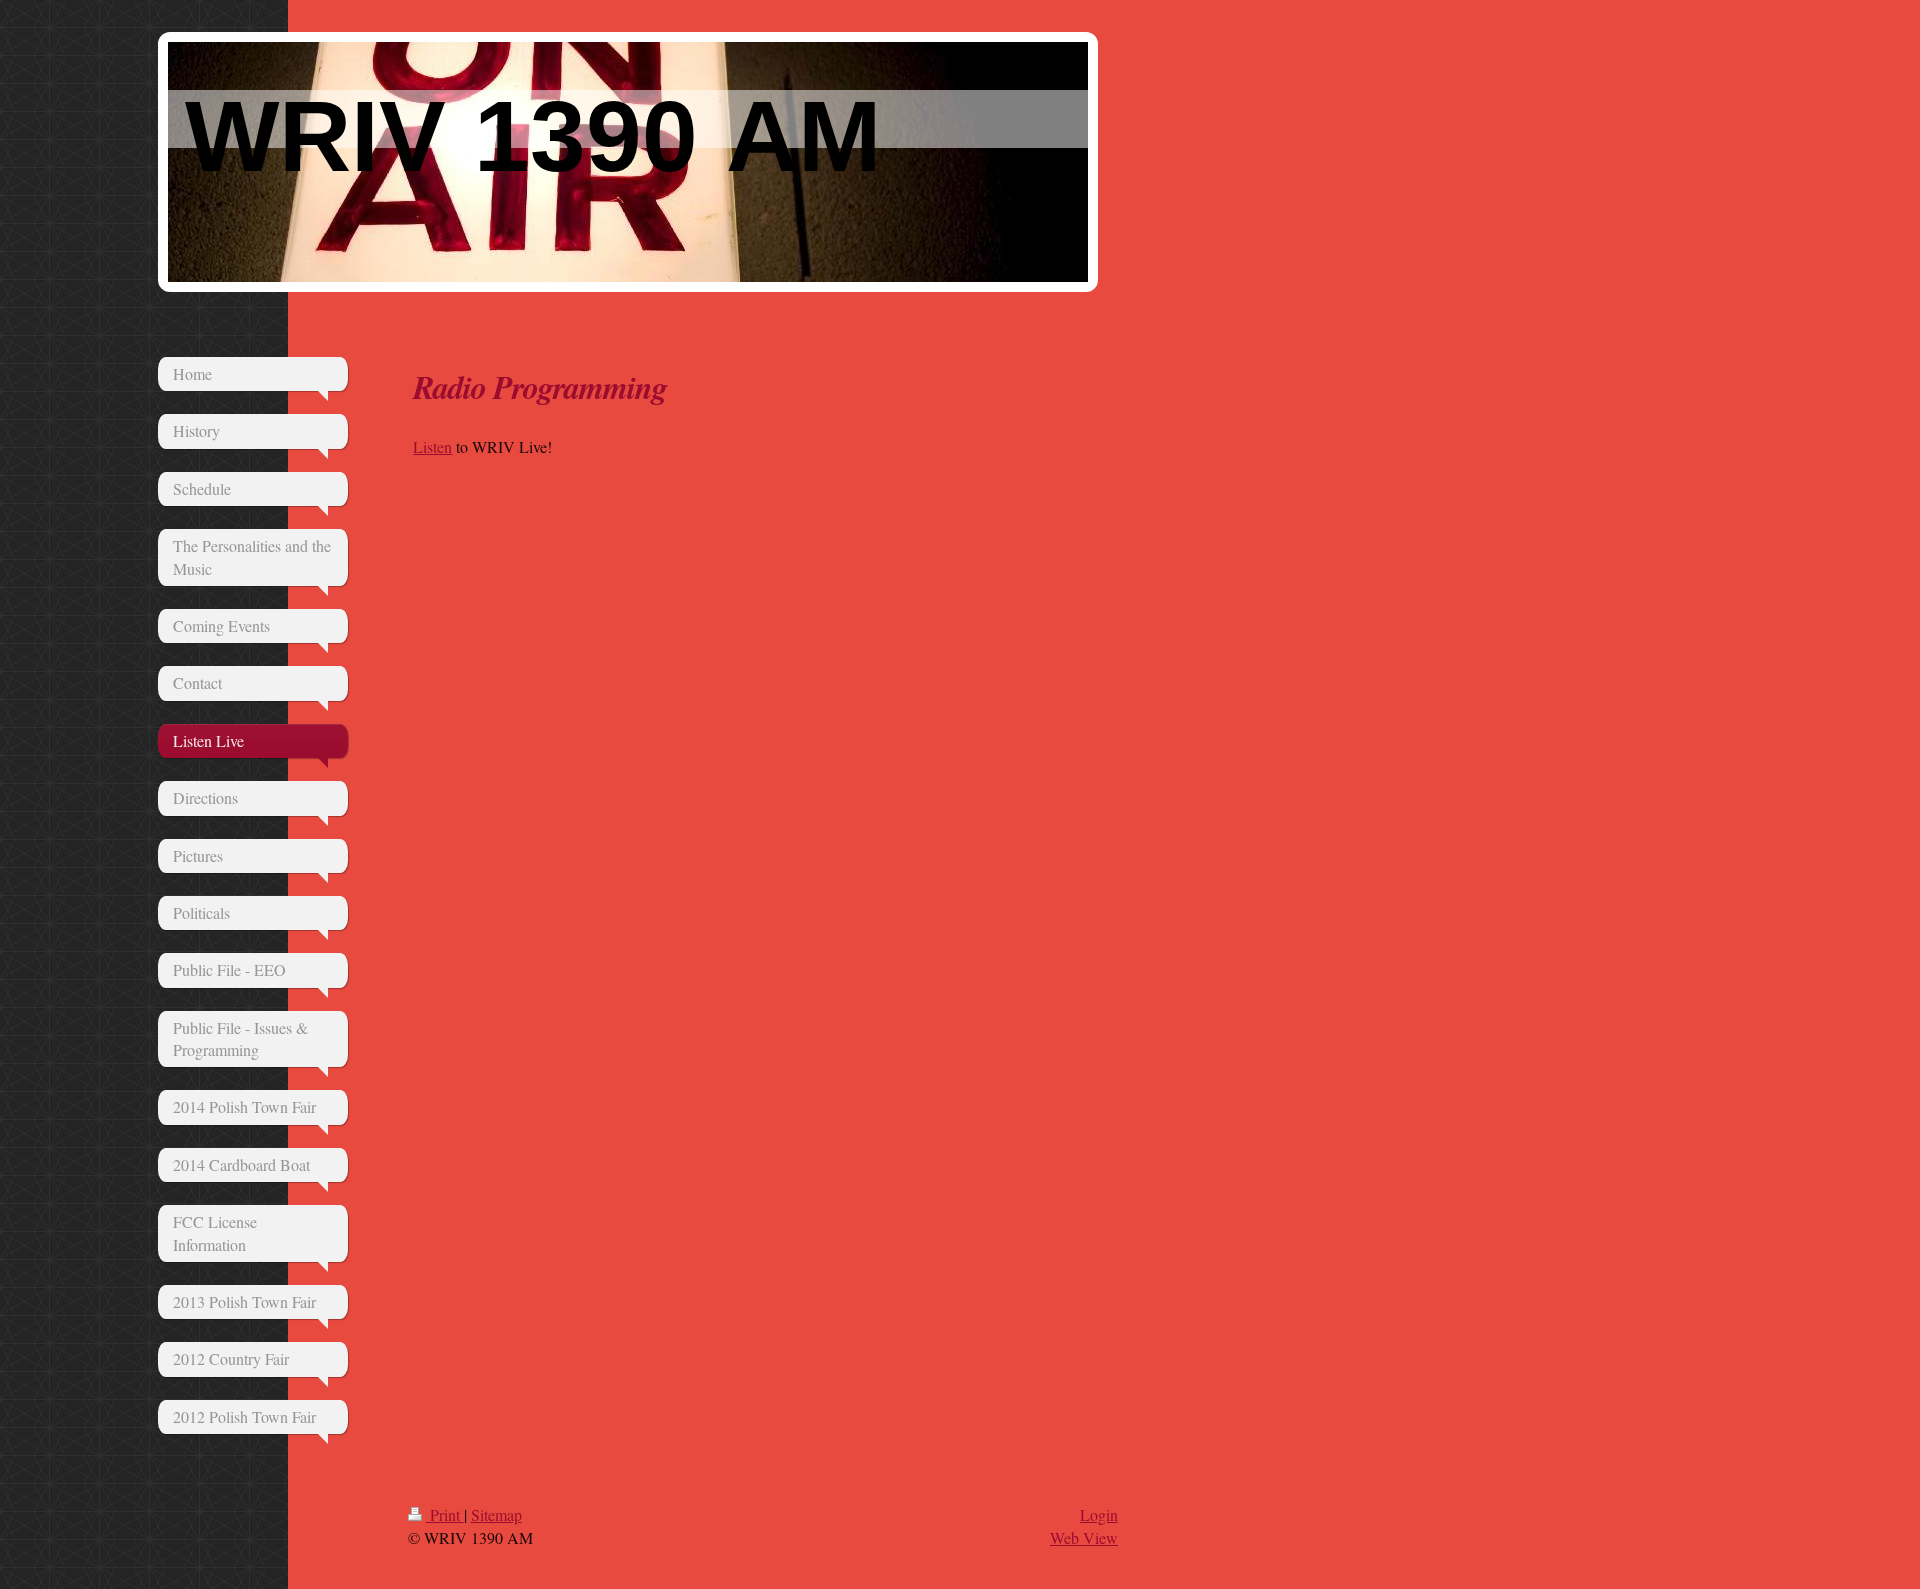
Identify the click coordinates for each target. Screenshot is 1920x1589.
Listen (432, 446)
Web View (1084, 1537)
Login (1099, 1514)
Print (445, 1514)
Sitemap (496, 1514)
